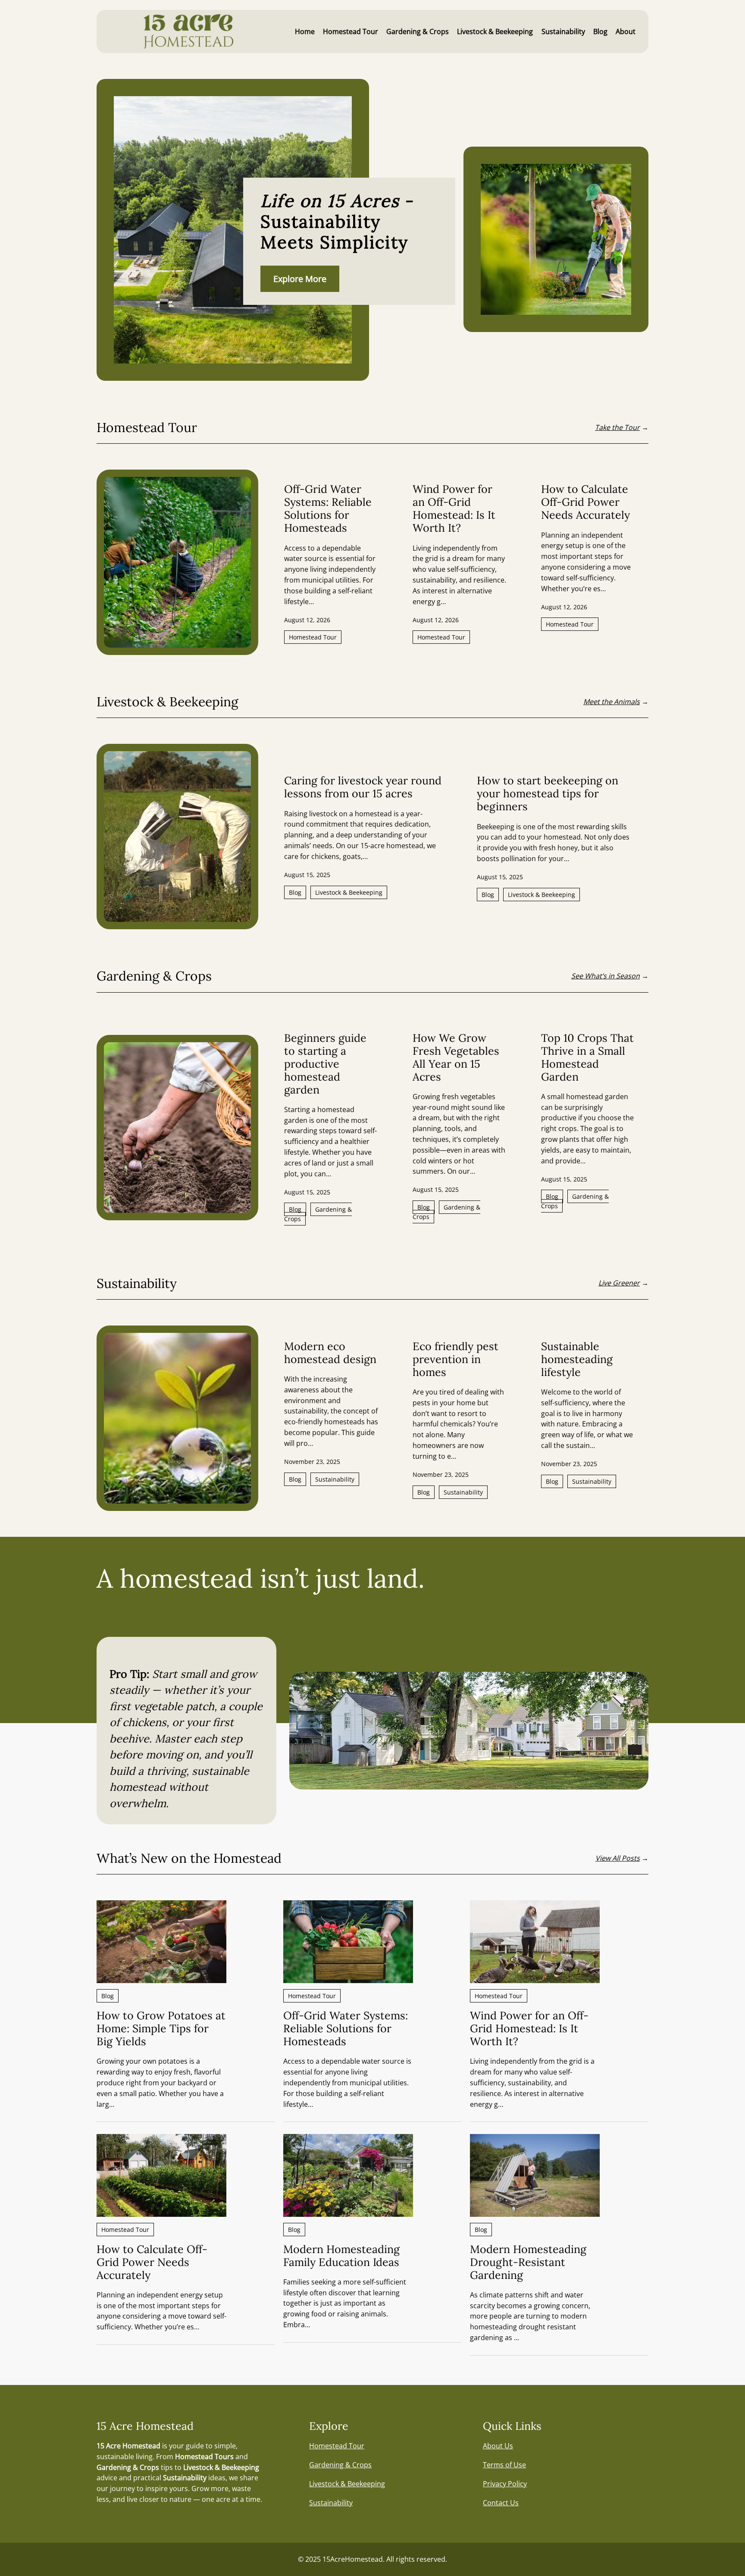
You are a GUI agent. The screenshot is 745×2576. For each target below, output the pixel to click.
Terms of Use (504, 2465)
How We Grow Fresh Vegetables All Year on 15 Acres (456, 1057)
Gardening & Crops (318, 1214)
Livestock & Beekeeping (349, 892)
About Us (498, 2446)
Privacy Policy (505, 2484)
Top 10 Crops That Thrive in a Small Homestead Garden (587, 1057)
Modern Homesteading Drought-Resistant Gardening (528, 2262)
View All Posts (618, 1858)
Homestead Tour (313, 637)
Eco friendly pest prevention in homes (455, 1359)
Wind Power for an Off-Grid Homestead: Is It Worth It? (454, 508)
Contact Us (501, 2503)
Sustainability (335, 1479)
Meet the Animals (612, 702)
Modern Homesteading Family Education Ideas (341, 2256)
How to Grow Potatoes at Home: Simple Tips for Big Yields (161, 2028)
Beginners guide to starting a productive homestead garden (325, 1064)
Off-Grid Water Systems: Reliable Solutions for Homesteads (328, 508)
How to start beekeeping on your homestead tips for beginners (548, 793)
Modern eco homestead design (330, 1353)
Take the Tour (617, 427)
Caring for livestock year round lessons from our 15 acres (363, 787)
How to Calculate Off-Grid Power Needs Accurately (585, 502)
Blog (295, 892)
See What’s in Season (606, 976)
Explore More (300, 279)
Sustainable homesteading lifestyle (577, 1359)
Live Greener (619, 1283)
